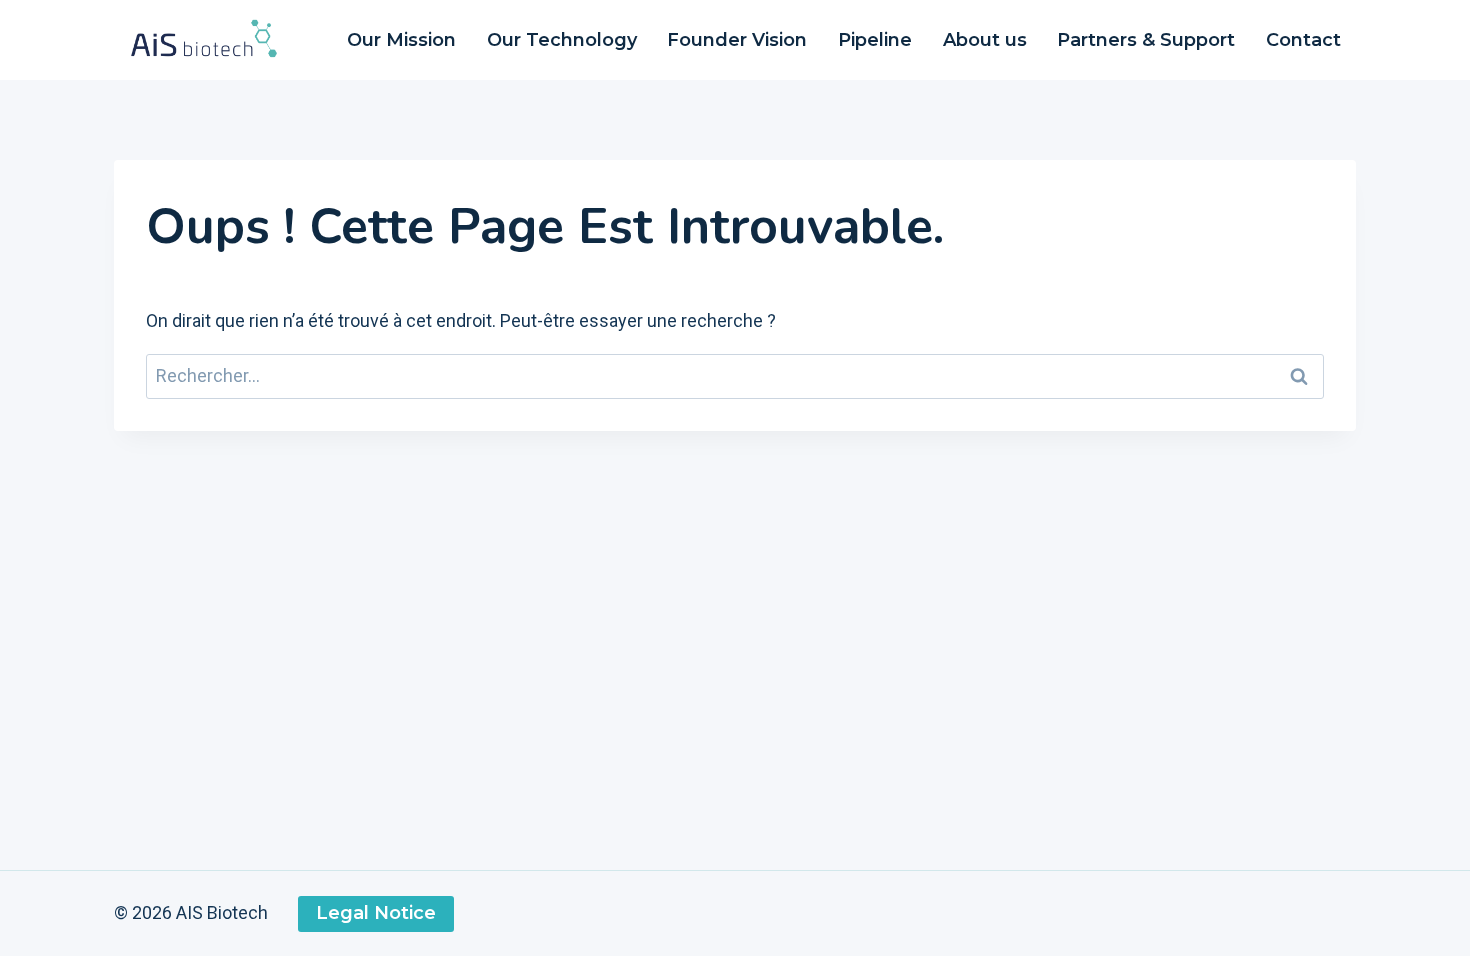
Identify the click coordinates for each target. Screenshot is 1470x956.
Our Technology (562, 40)
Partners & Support (1146, 40)
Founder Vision (737, 40)
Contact (1303, 40)
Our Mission (401, 40)
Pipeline (875, 40)
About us (985, 40)
